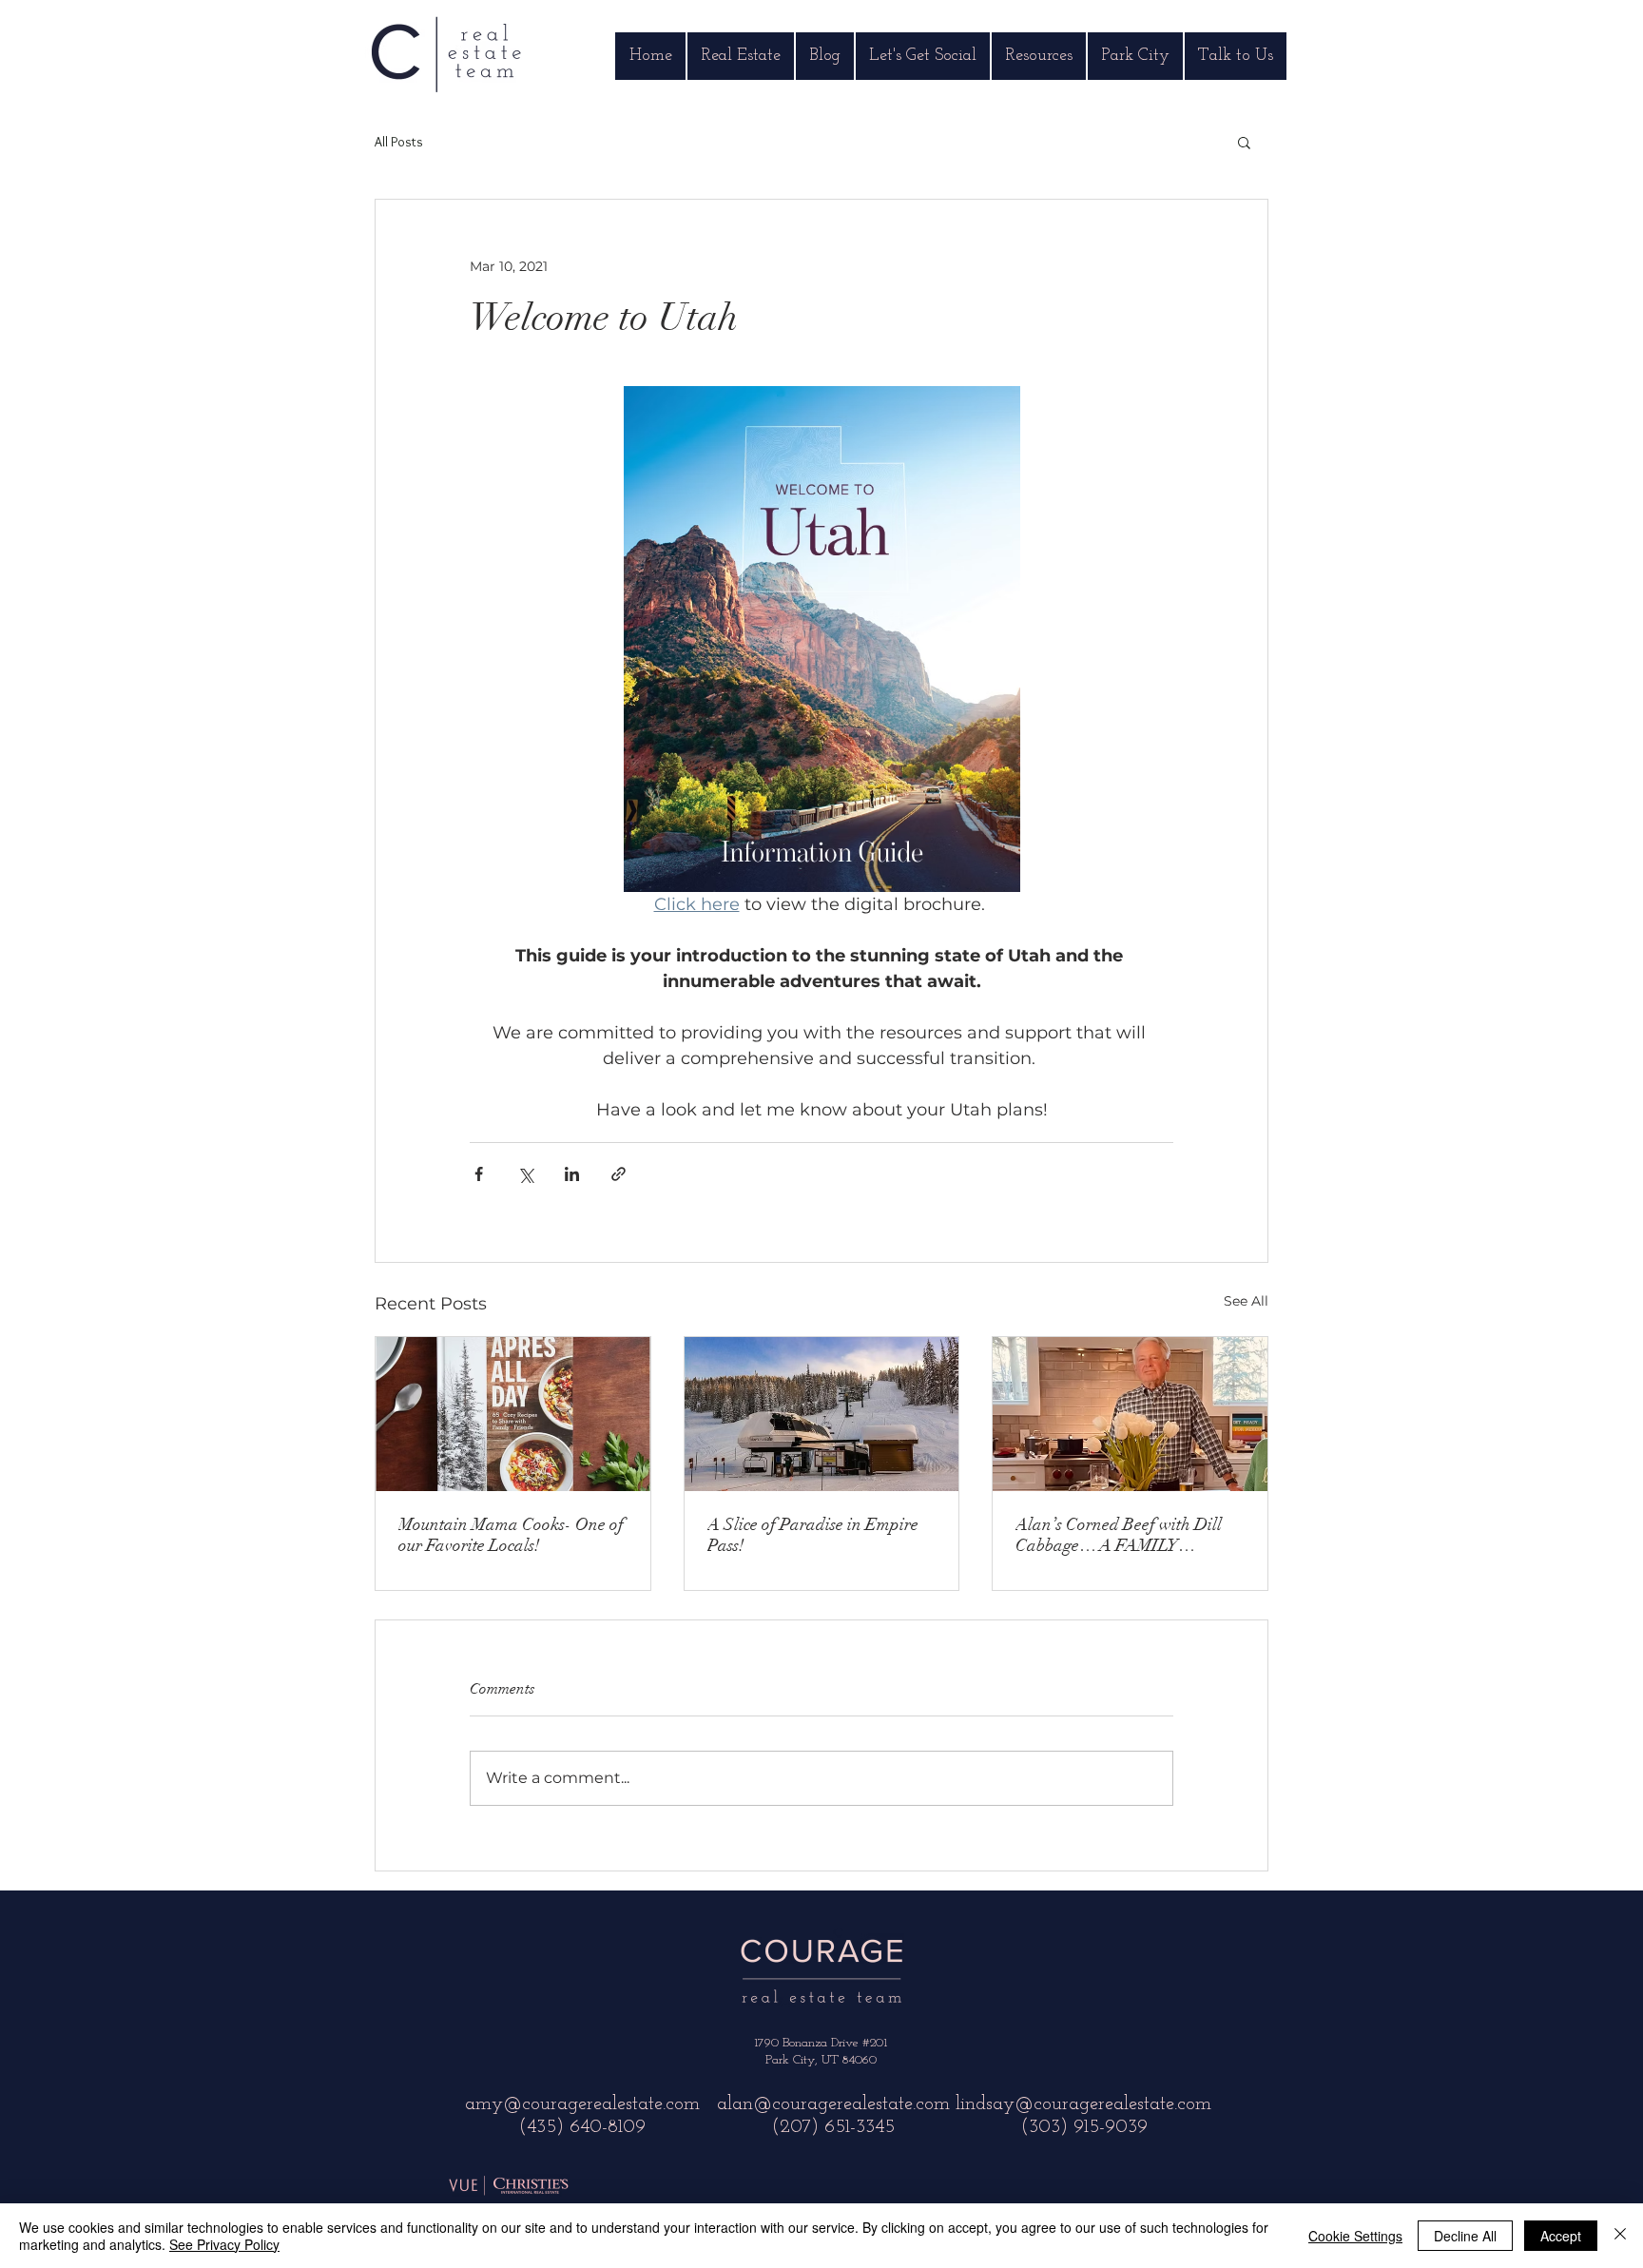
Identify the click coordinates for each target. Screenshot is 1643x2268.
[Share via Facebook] (479, 1174)
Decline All (1465, 2236)
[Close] (1620, 2236)
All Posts (399, 142)
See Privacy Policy (224, 2244)
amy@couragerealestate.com (582, 2104)
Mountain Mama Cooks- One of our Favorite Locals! (511, 1535)
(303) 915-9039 (1084, 2127)
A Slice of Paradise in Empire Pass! (813, 1535)
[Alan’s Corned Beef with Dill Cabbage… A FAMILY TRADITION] (1130, 1414)
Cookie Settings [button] (1355, 2236)
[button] (1244, 142)
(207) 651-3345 (833, 2127)
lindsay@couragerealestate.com (1083, 2104)
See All (1246, 1301)
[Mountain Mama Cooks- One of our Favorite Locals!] (513, 1414)
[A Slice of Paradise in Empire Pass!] (822, 1414)
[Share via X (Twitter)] (525, 1174)
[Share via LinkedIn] (572, 1174)
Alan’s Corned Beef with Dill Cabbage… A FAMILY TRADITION (1119, 1535)
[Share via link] (619, 1174)
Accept (1561, 2236)
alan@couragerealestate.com (833, 2104)
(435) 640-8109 (582, 2127)
